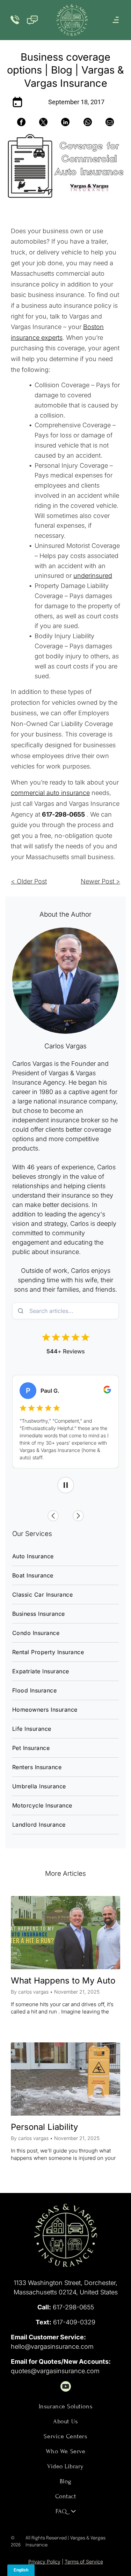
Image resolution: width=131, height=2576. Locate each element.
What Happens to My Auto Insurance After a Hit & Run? (63, 1981)
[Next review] (78, 1516)
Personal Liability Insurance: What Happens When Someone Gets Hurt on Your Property (62, 2128)
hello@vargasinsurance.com (52, 2346)
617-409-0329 (74, 2322)
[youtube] (66, 2387)
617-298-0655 (73, 2307)
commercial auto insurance (50, 793)
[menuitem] (65, 1556)
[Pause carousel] (66, 1485)
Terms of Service (84, 2562)
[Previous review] (53, 1516)
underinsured (93, 576)
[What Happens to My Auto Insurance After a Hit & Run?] (65, 1933)
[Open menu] (116, 20)
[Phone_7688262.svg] (15, 24)
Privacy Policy (44, 2562)
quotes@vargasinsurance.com (55, 2371)
